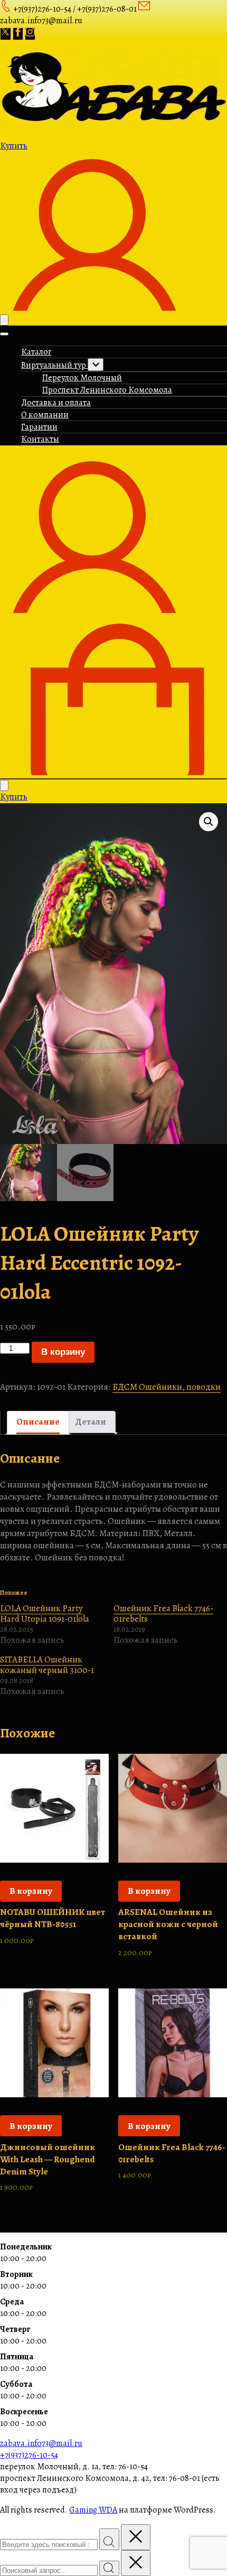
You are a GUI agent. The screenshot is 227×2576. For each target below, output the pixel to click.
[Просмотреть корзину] (113, 773)
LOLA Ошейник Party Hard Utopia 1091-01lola (45, 1614)
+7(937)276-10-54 (29, 2455)
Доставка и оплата (56, 403)
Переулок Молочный (82, 378)
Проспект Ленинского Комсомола (107, 390)
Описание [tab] (38, 1422)
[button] (209, 822)
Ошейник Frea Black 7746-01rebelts (163, 1614)
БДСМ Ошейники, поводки (167, 1387)
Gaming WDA (93, 2510)
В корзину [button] (31, 1891)
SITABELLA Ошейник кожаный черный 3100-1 (47, 1665)
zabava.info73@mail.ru (41, 2443)
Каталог (36, 352)
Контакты (40, 439)
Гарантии (39, 427)
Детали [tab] (91, 1422)
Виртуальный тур (54, 365)
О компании (45, 415)
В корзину (63, 1352)
